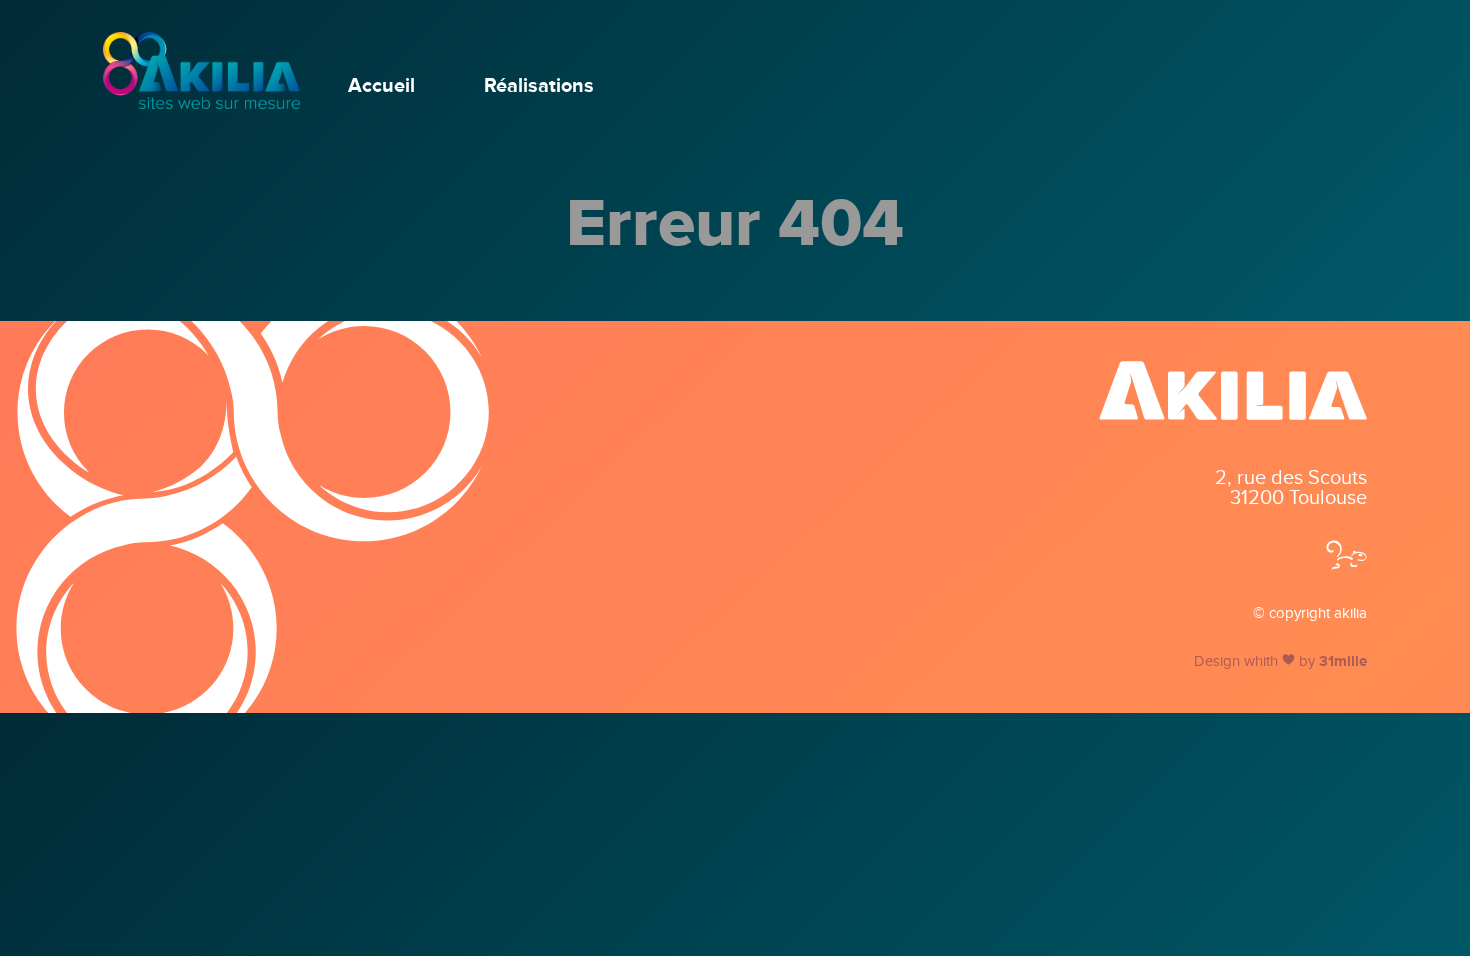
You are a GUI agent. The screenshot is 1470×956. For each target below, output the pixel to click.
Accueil (381, 86)
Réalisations (539, 86)
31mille (1343, 661)
